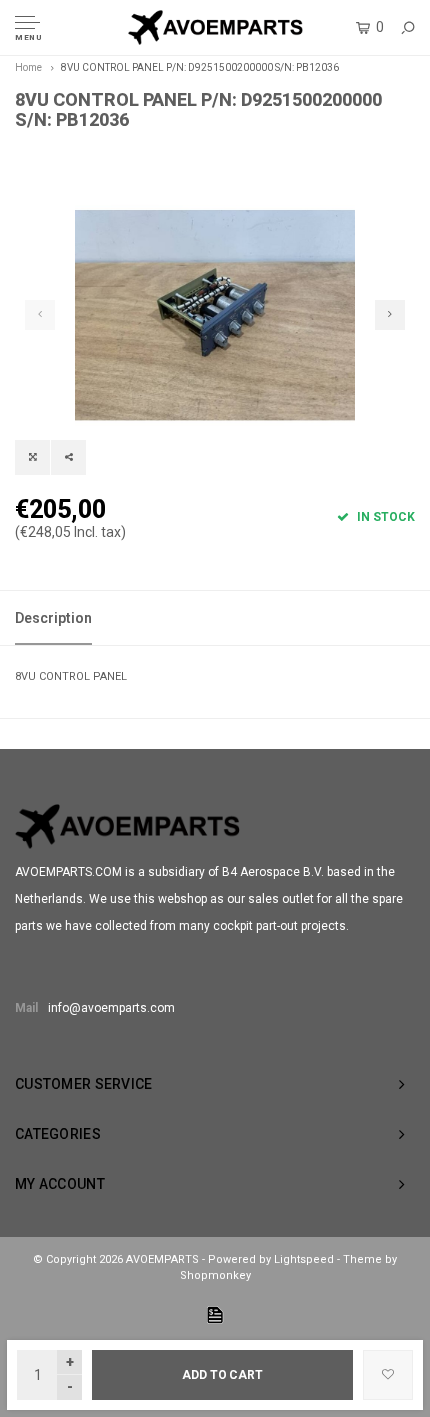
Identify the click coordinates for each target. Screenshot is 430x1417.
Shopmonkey (215, 1275)
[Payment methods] (215, 1315)
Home (28, 67)
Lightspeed (304, 1259)
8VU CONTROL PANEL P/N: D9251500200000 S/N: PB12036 (200, 67)
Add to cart (222, 1375)
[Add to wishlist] (388, 1375)
